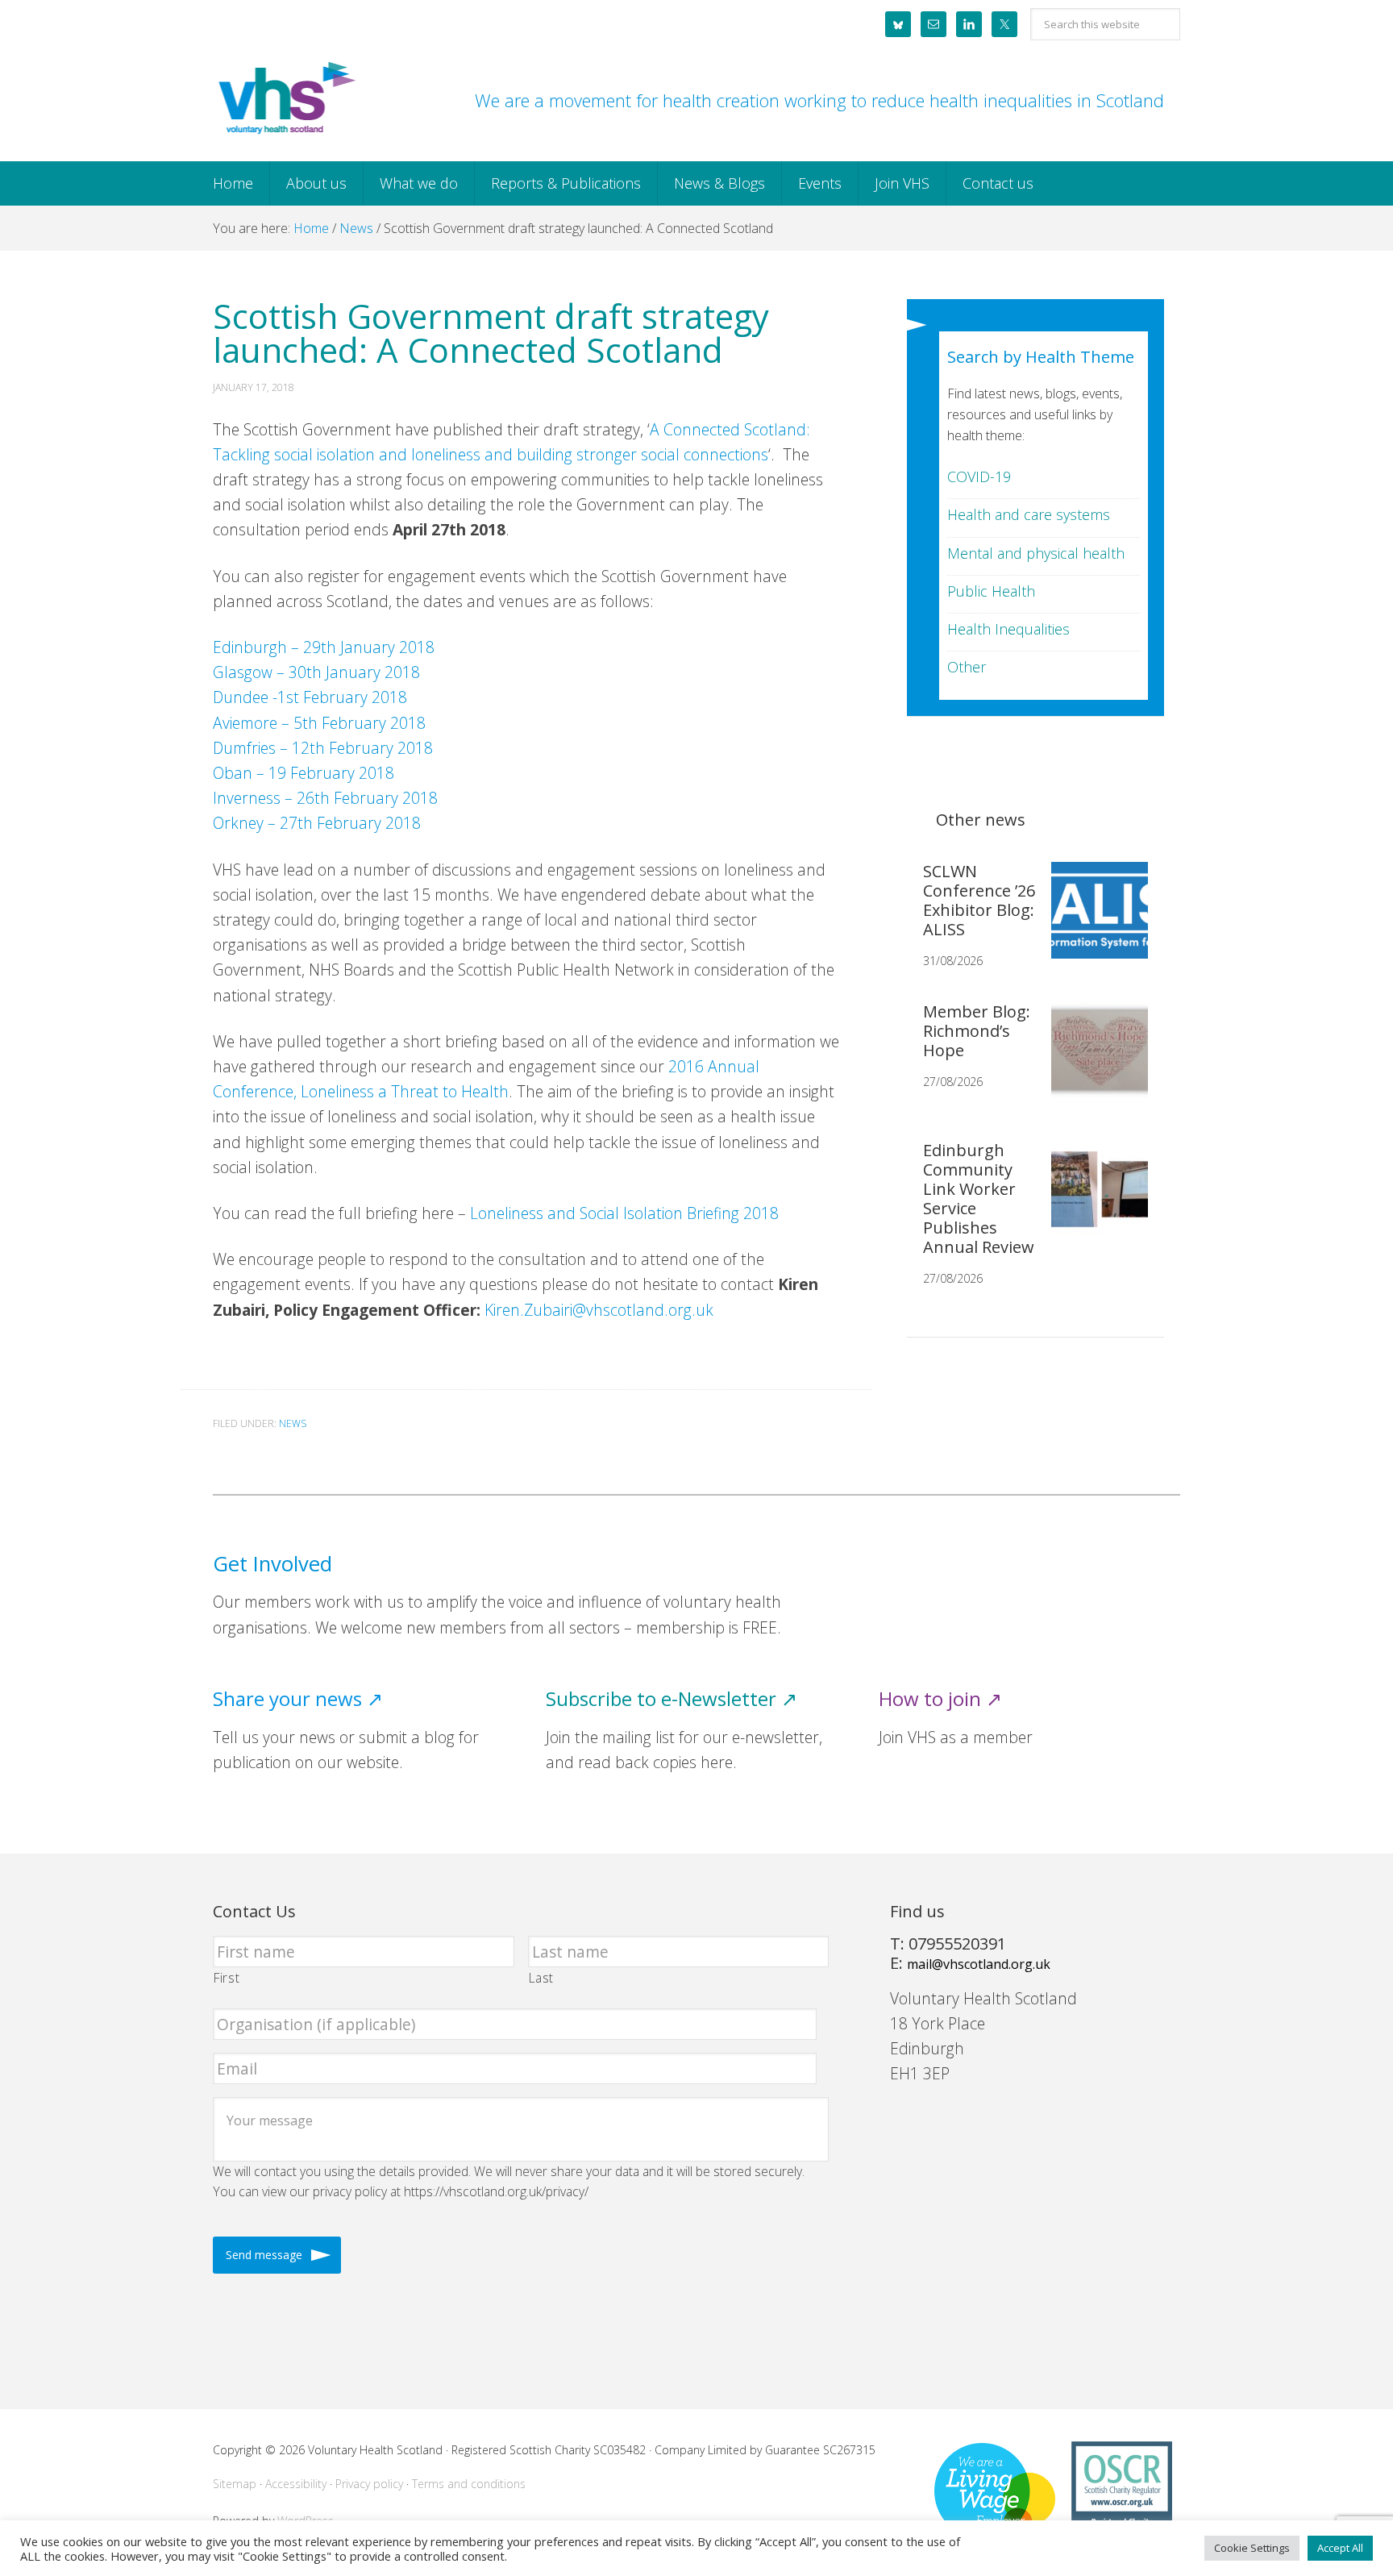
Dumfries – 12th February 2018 (323, 748)
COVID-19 (979, 476)
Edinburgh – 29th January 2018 (324, 647)
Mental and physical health (1036, 553)
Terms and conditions (469, 2484)
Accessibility (296, 2484)
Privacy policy (369, 2484)
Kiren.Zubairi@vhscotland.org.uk (599, 1310)
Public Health (991, 591)
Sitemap (235, 2484)
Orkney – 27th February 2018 (317, 823)
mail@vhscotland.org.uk (979, 1964)
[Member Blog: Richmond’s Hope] (1093, 1063)
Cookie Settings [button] (1252, 2548)
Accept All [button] (1340, 2548)
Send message (264, 2255)
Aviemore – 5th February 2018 (319, 723)
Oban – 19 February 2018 (304, 773)
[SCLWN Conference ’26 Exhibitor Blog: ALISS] (1093, 923)
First (227, 1978)
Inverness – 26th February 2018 (325, 798)
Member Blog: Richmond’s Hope (977, 1031)
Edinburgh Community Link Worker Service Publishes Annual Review (979, 1199)
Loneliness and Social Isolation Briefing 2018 (624, 1213)
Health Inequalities (1008, 629)
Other (967, 667)
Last (542, 1978)
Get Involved (272, 1564)
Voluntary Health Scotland (285, 99)
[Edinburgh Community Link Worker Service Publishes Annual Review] (1093, 1202)
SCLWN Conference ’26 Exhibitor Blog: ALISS (979, 900)
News (293, 1423)
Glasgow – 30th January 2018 (316, 672)
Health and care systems (1029, 514)
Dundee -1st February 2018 (310, 697)
